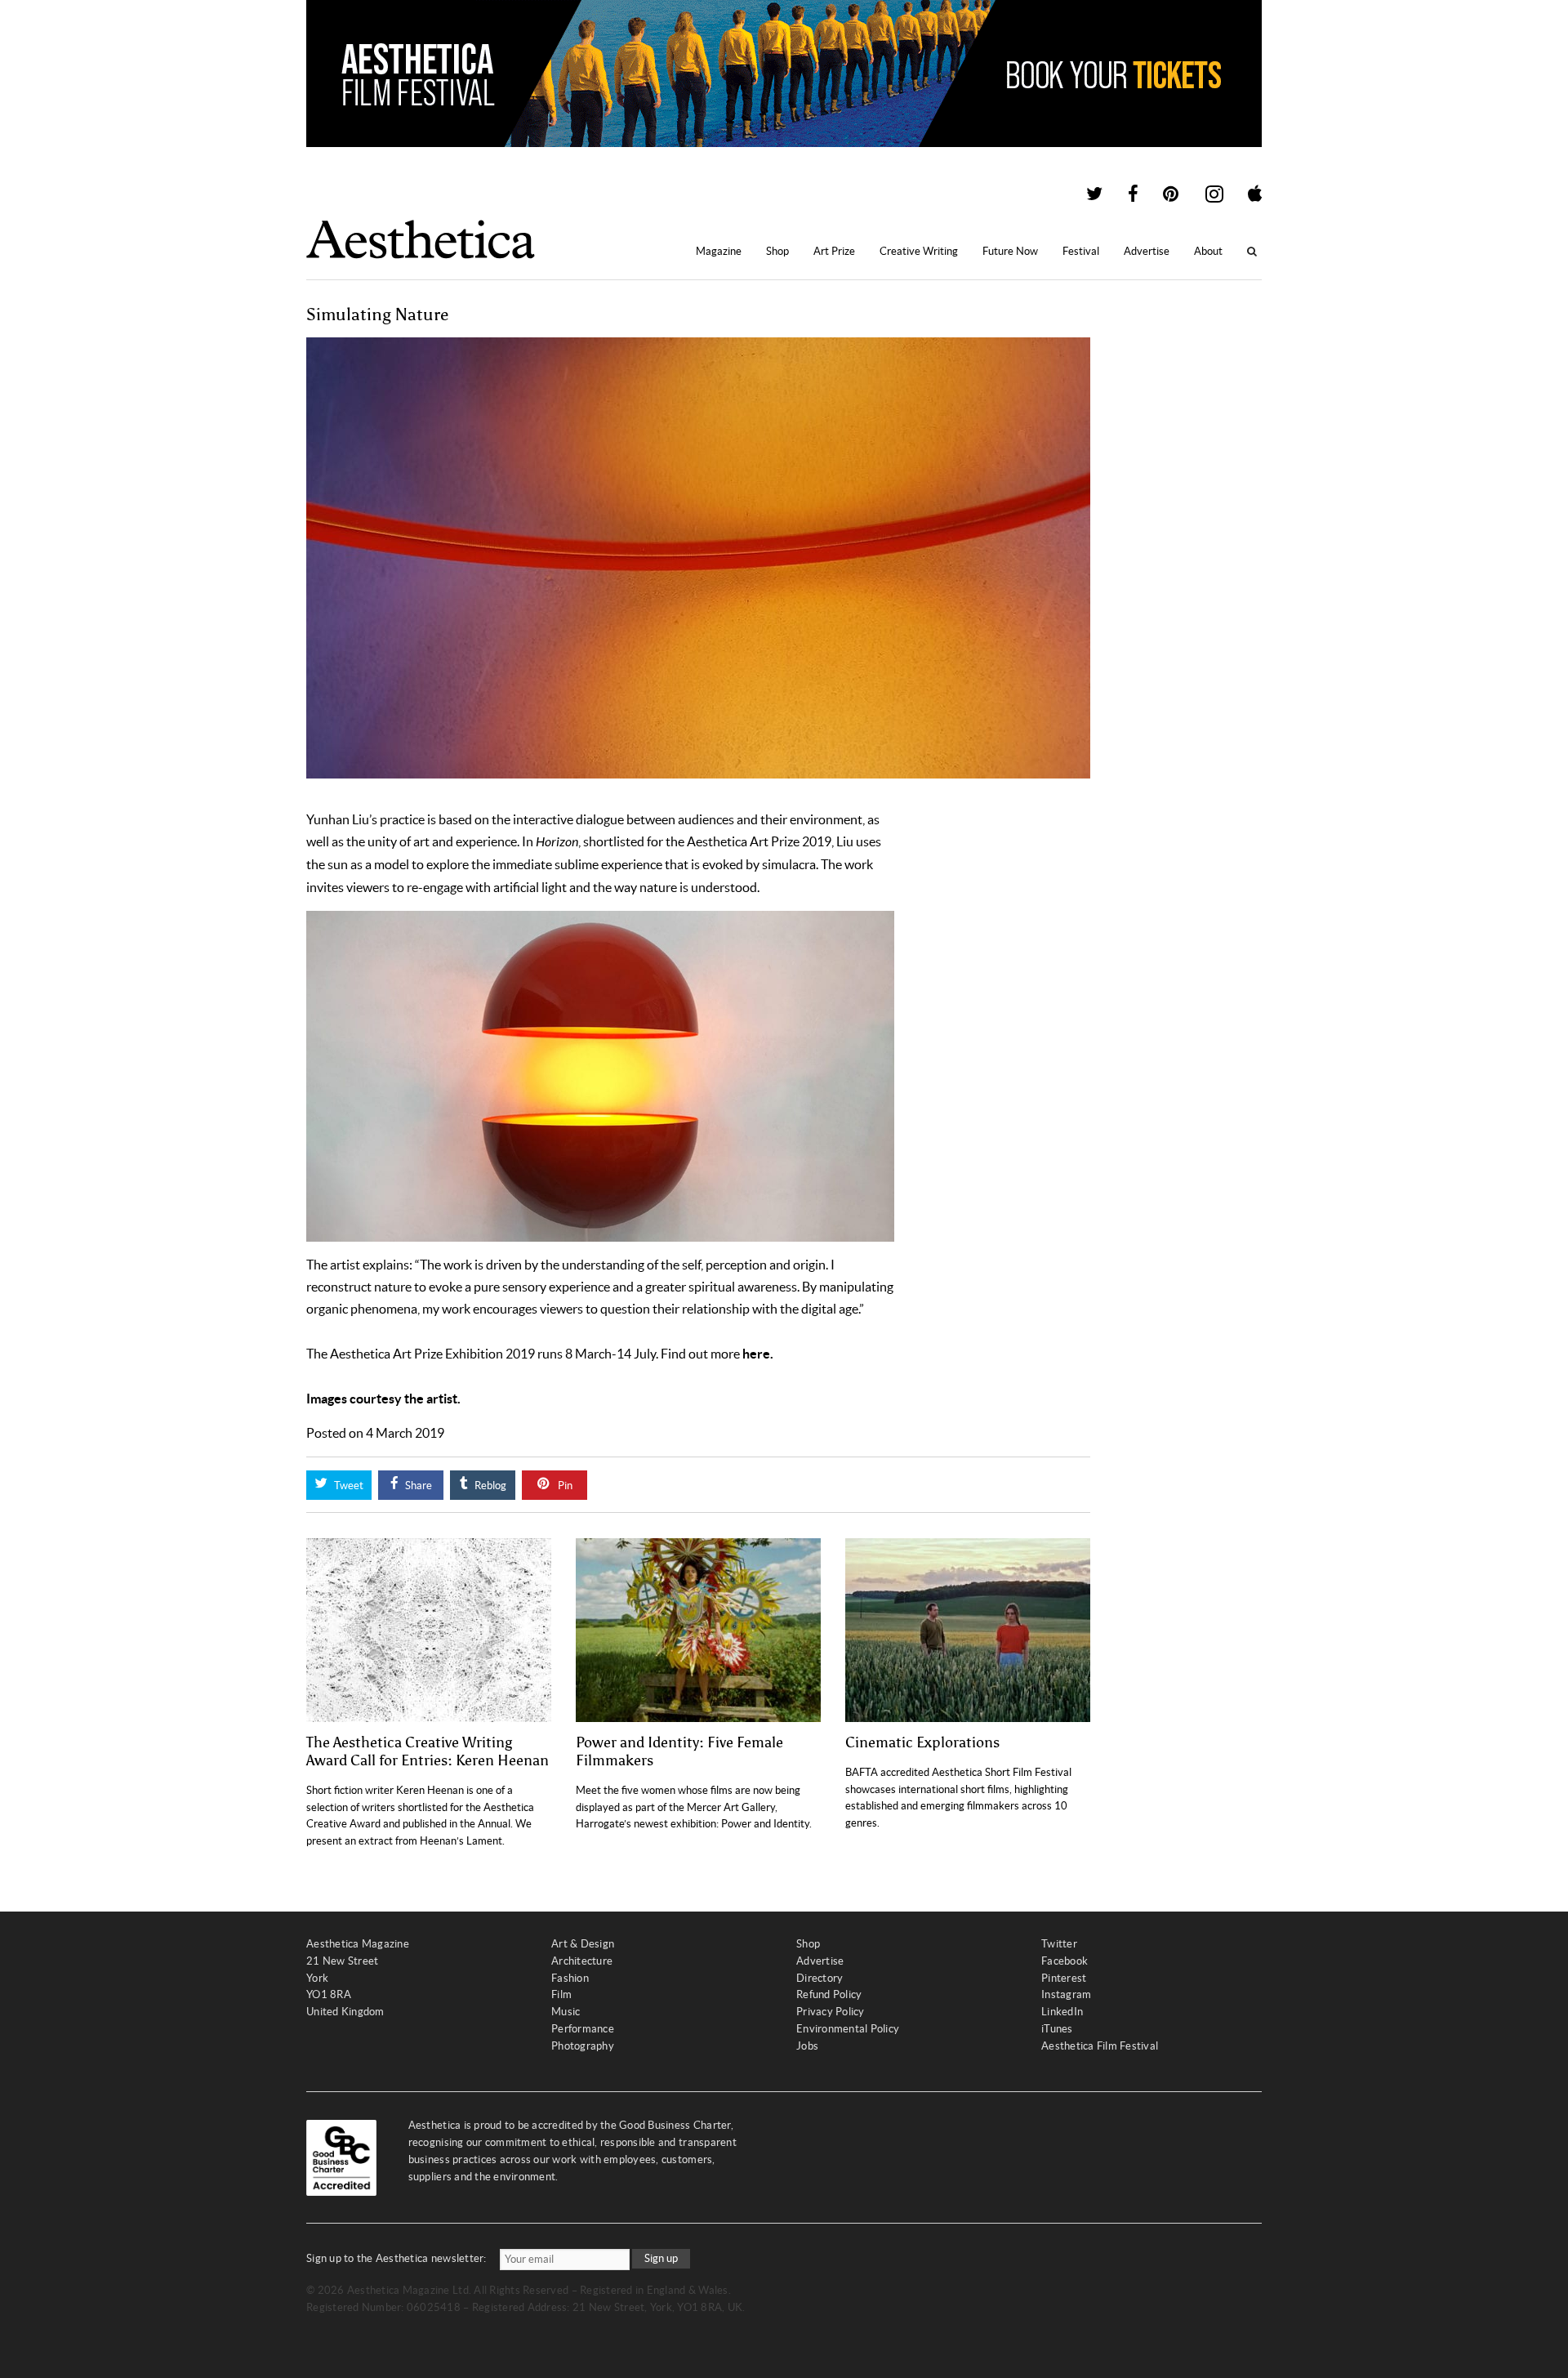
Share (417, 1486)
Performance (583, 2029)
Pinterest (1064, 1978)
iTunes (1057, 2029)
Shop (777, 251)
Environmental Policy (848, 2029)
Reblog (489, 1486)
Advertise (1147, 251)
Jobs (807, 2046)
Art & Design (583, 1944)
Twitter (1059, 1944)
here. (758, 1354)
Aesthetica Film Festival (1100, 2046)
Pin (564, 1486)
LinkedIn (1062, 2012)
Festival (1081, 251)
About (1208, 251)
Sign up (661, 2258)
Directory (820, 1978)
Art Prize (834, 251)
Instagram (1066, 1994)
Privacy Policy (831, 2012)
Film (561, 1994)
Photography (583, 2046)
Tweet (347, 1486)
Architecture (582, 1961)
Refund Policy (829, 1994)
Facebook (1065, 1961)
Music (566, 2012)
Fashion (570, 1978)
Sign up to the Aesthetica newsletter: (396, 2258)
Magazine (719, 251)
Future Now (1010, 251)
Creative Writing (919, 251)
